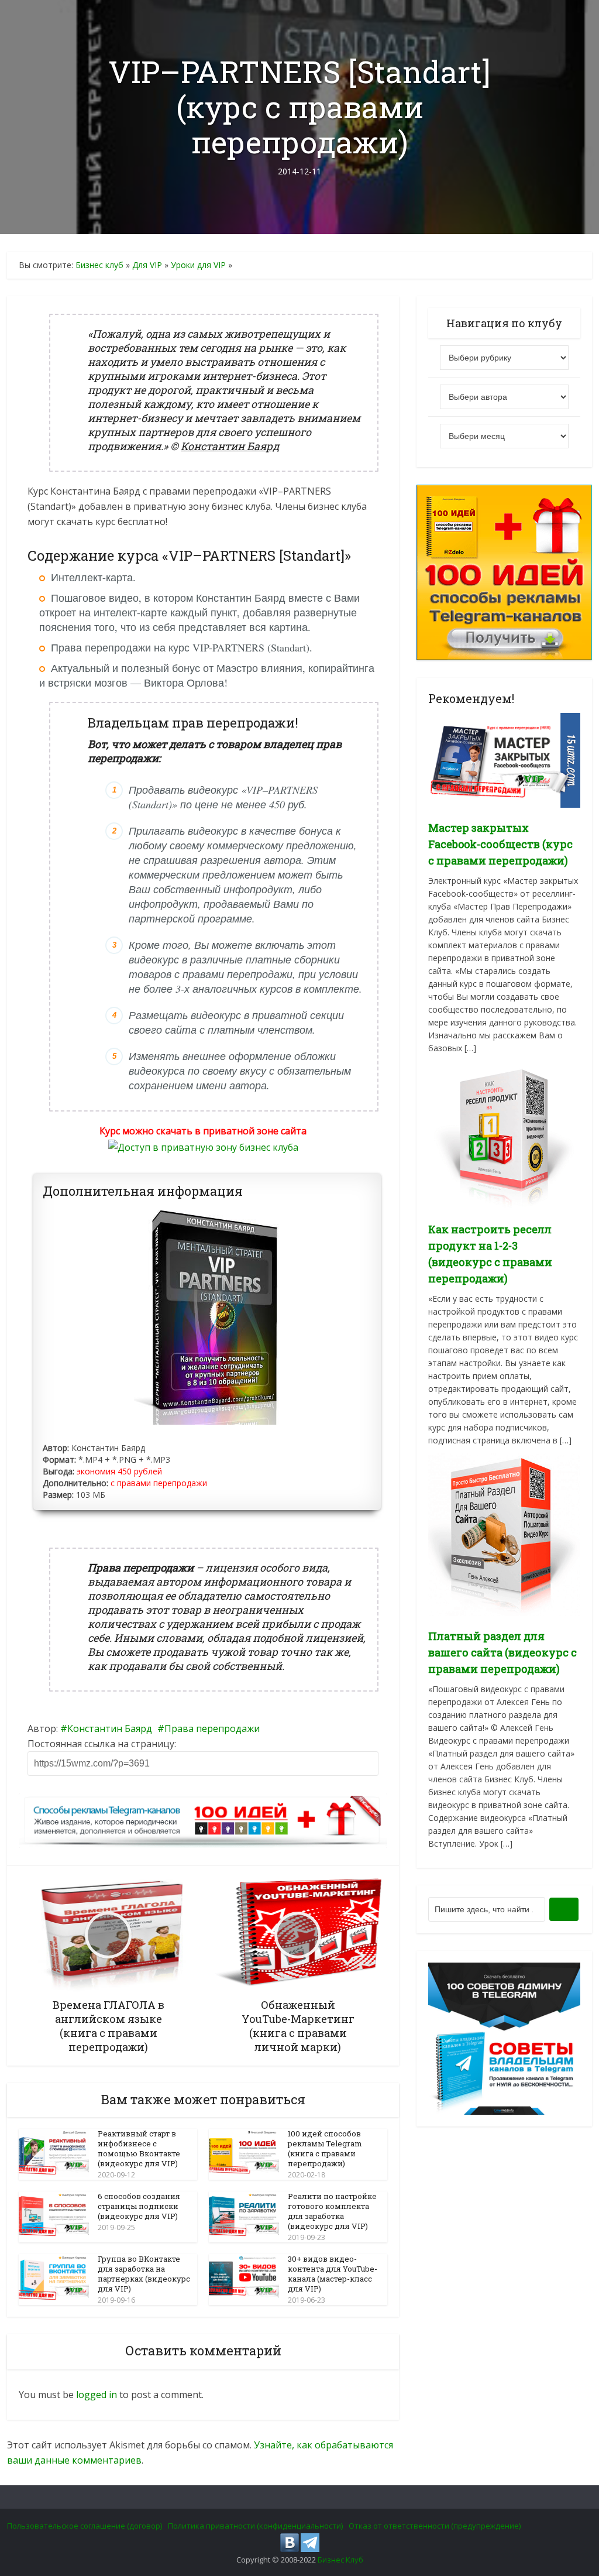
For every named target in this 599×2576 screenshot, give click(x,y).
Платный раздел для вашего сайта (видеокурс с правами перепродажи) (502, 1652)
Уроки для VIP (198, 265)
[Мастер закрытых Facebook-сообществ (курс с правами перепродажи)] (504, 759)
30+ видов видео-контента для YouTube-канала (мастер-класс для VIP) (333, 2274)
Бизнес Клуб (340, 2560)
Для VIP (147, 265)
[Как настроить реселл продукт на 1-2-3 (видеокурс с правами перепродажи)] (504, 1134)
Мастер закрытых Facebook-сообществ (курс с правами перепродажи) (500, 844)
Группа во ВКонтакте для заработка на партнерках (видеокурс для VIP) (144, 2274)
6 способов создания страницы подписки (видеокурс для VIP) (139, 2206)
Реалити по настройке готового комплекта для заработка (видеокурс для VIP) (332, 2211)
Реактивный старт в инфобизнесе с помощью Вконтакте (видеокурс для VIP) (139, 2148)
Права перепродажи (212, 1728)
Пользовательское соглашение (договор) (85, 2526)
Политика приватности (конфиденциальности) (255, 2526)
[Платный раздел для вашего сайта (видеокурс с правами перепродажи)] (504, 1533)
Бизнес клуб (99, 265)
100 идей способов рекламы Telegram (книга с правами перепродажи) (325, 2148)
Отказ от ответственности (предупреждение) (435, 2526)
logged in (97, 2395)
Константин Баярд (110, 1728)
